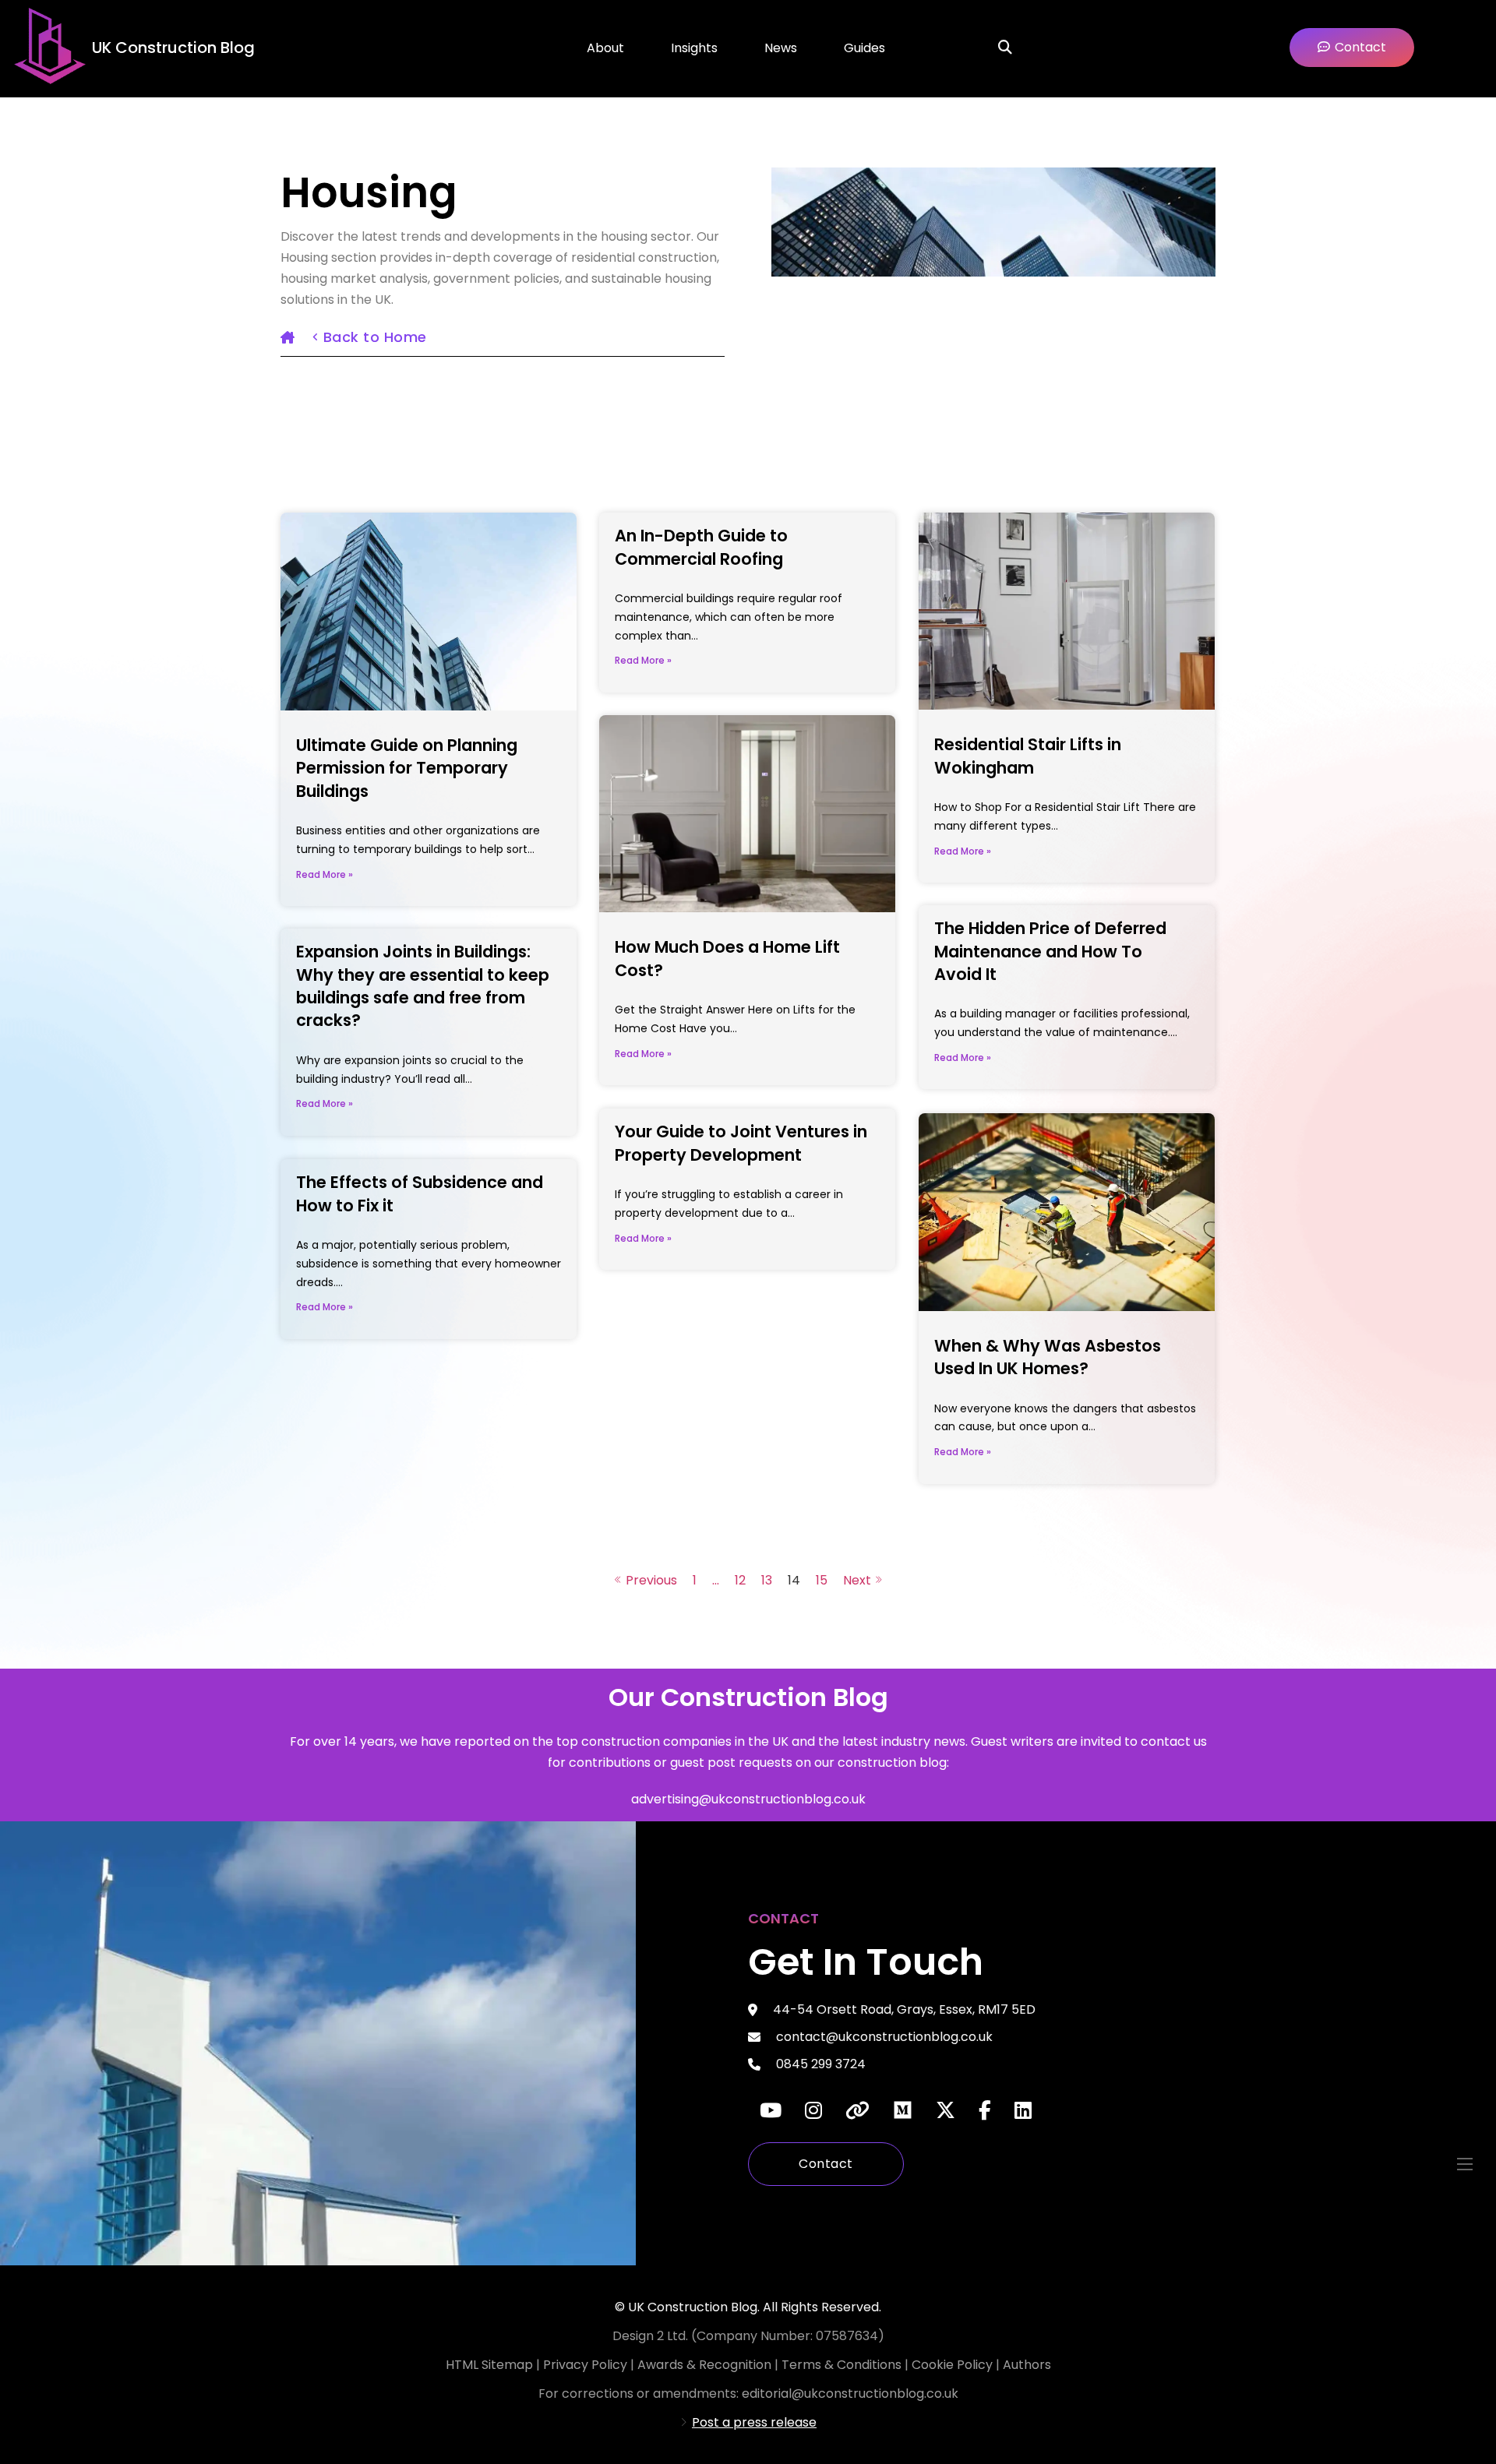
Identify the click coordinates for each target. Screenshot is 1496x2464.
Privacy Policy (587, 2365)
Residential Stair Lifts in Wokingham (1028, 756)
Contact (826, 2164)
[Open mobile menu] (1465, 2164)
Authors (1027, 2365)
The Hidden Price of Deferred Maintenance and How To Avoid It (1050, 951)
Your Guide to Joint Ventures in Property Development (741, 1143)
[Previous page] (646, 1580)
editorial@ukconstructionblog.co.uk (850, 2393)
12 (740, 1580)
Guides (864, 48)
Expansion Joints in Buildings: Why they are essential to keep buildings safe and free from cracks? (423, 986)
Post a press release (754, 2422)
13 (767, 1580)
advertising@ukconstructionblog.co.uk (748, 1799)
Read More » (325, 874)
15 (822, 1580)
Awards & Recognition (704, 2365)
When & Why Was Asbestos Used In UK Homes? (1048, 1357)
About (605, 48)
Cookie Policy (954, 2365)
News (781, 48)
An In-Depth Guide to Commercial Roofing (701, 547)
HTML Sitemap (489, 2365)
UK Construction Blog (173, 48)
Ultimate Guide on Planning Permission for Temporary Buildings (407, 768)
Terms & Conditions (843, 2365)
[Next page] (863, 1580)
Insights (694, 48)
